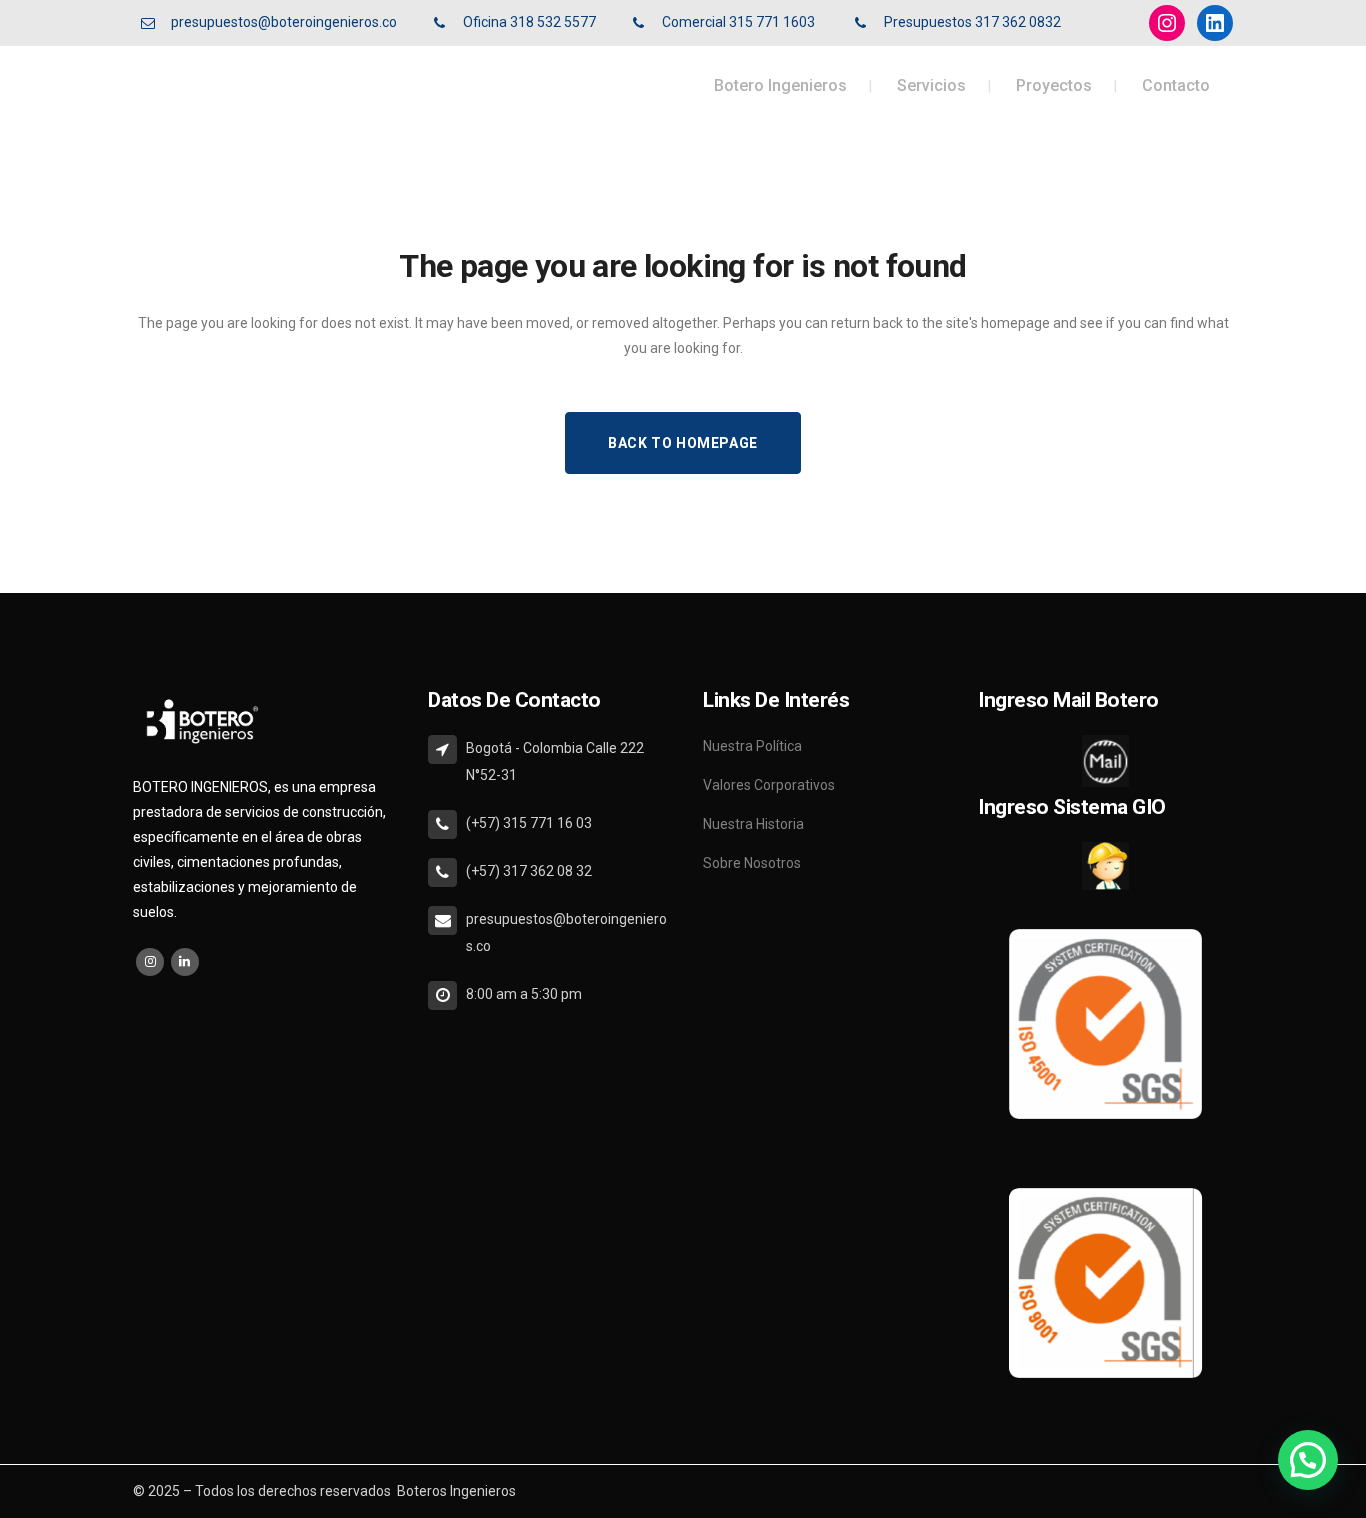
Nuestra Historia (753, 824)
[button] (1308, 1460)
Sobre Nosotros (752, 863)
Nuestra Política (752, 746)
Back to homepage (683, 443)
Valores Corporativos (769, 785)
